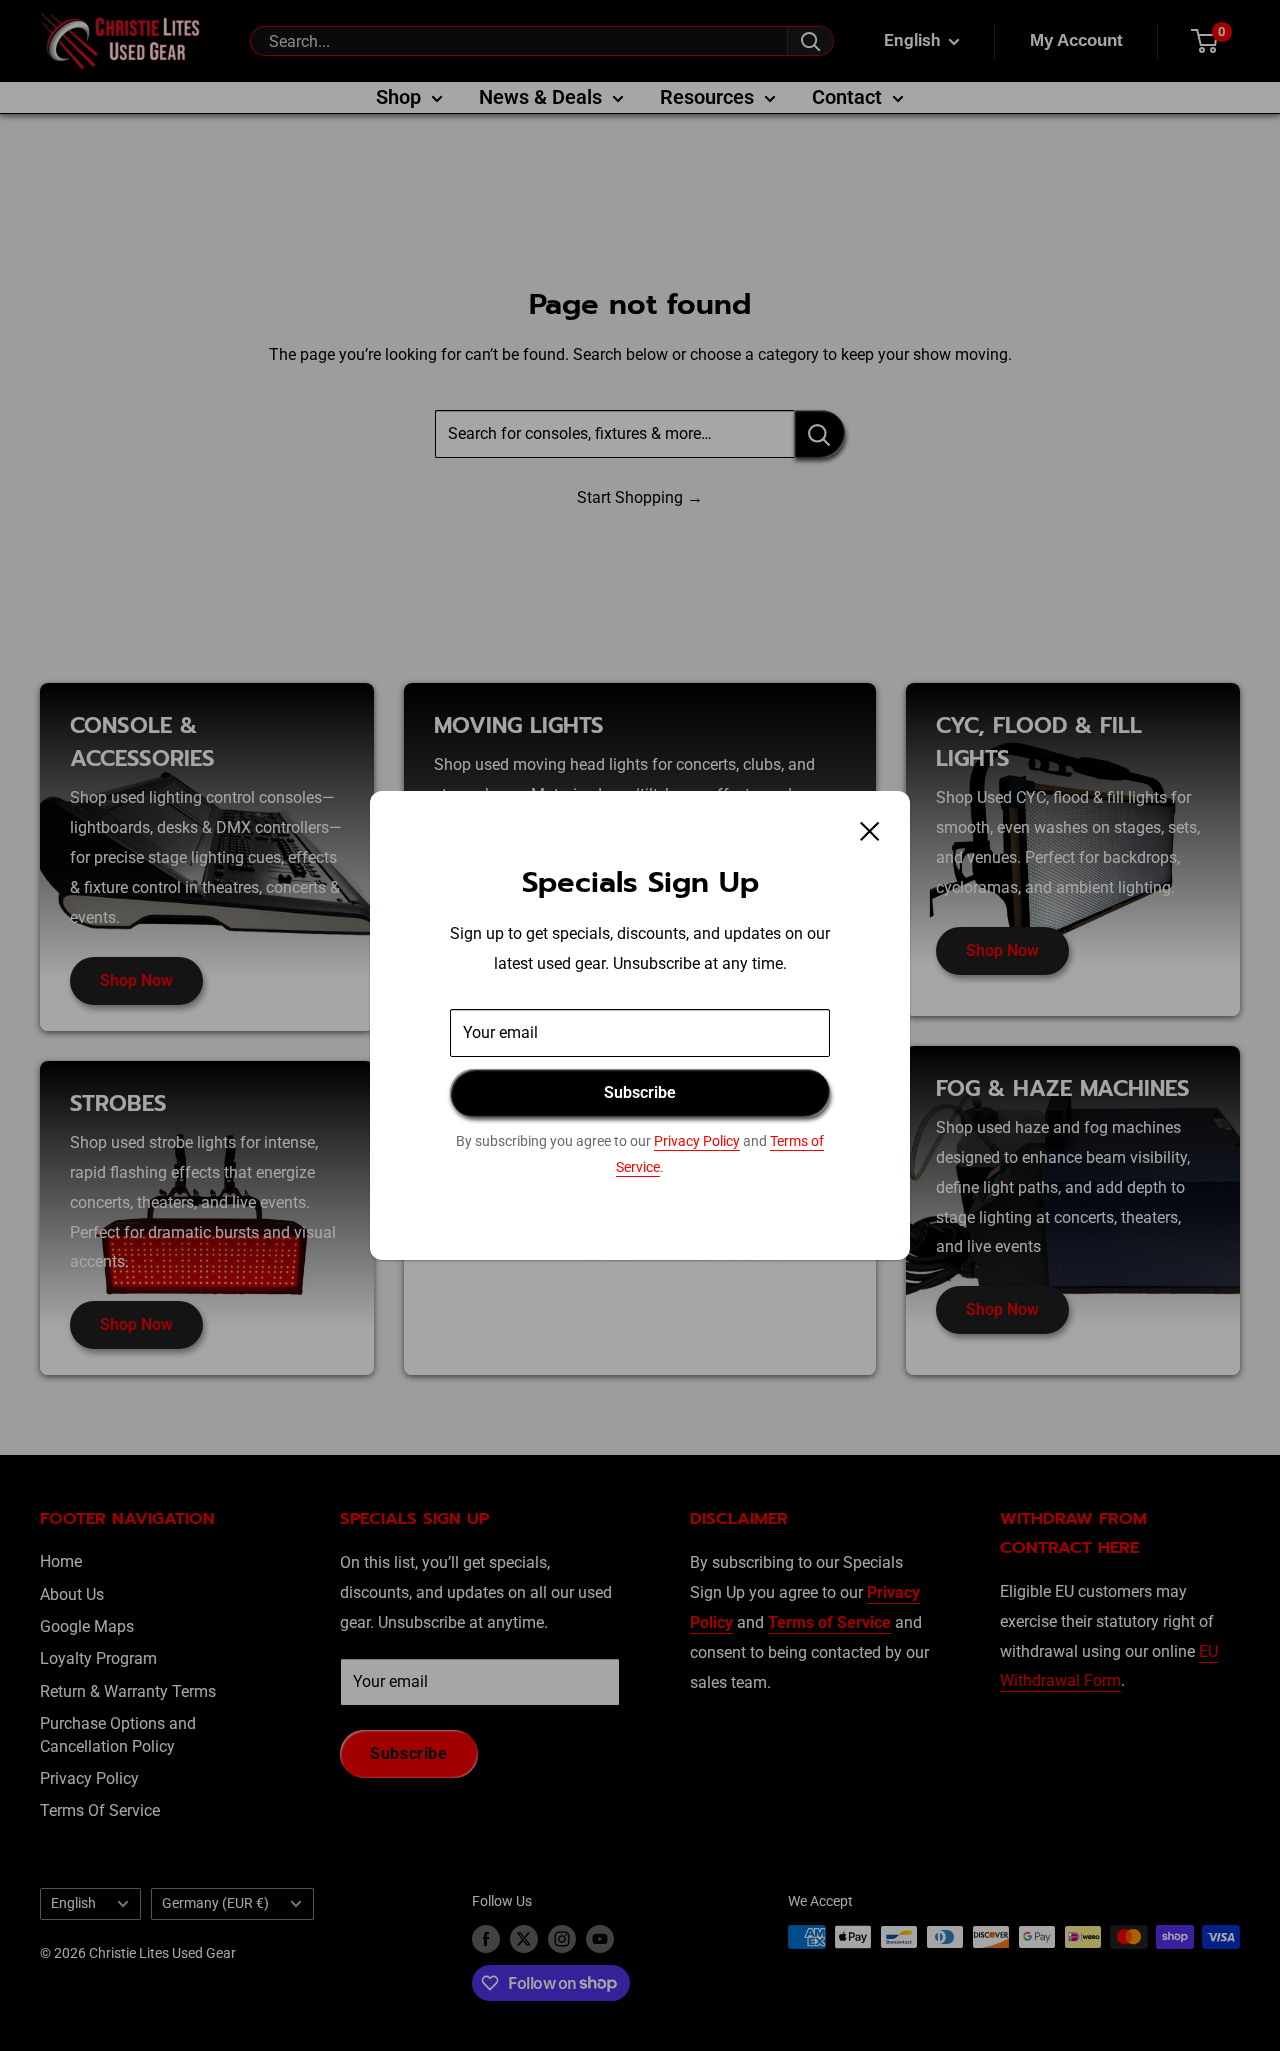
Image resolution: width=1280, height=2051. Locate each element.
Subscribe (640, 1092)
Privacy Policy (697, 1141)
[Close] (870, 830)
